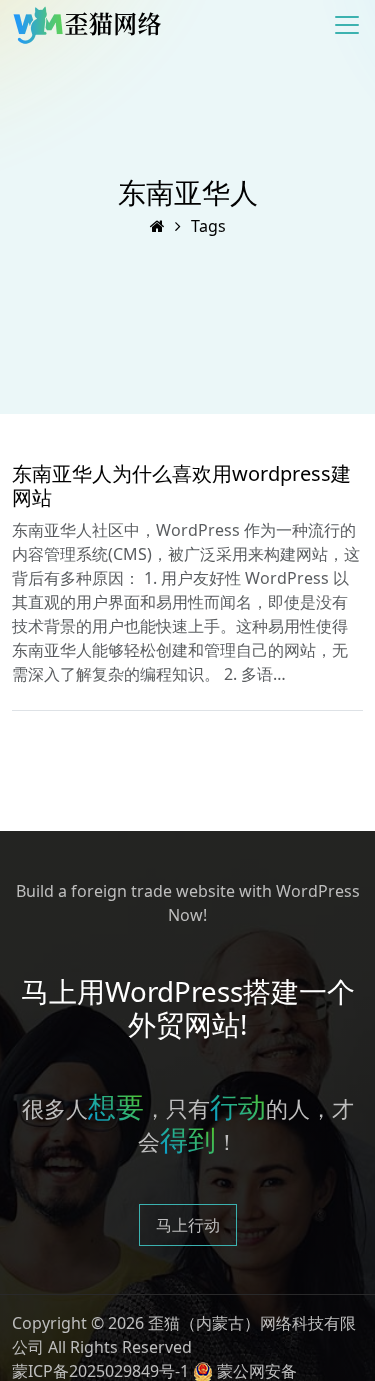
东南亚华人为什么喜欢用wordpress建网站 (181, 485)
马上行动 (188, 1225)
